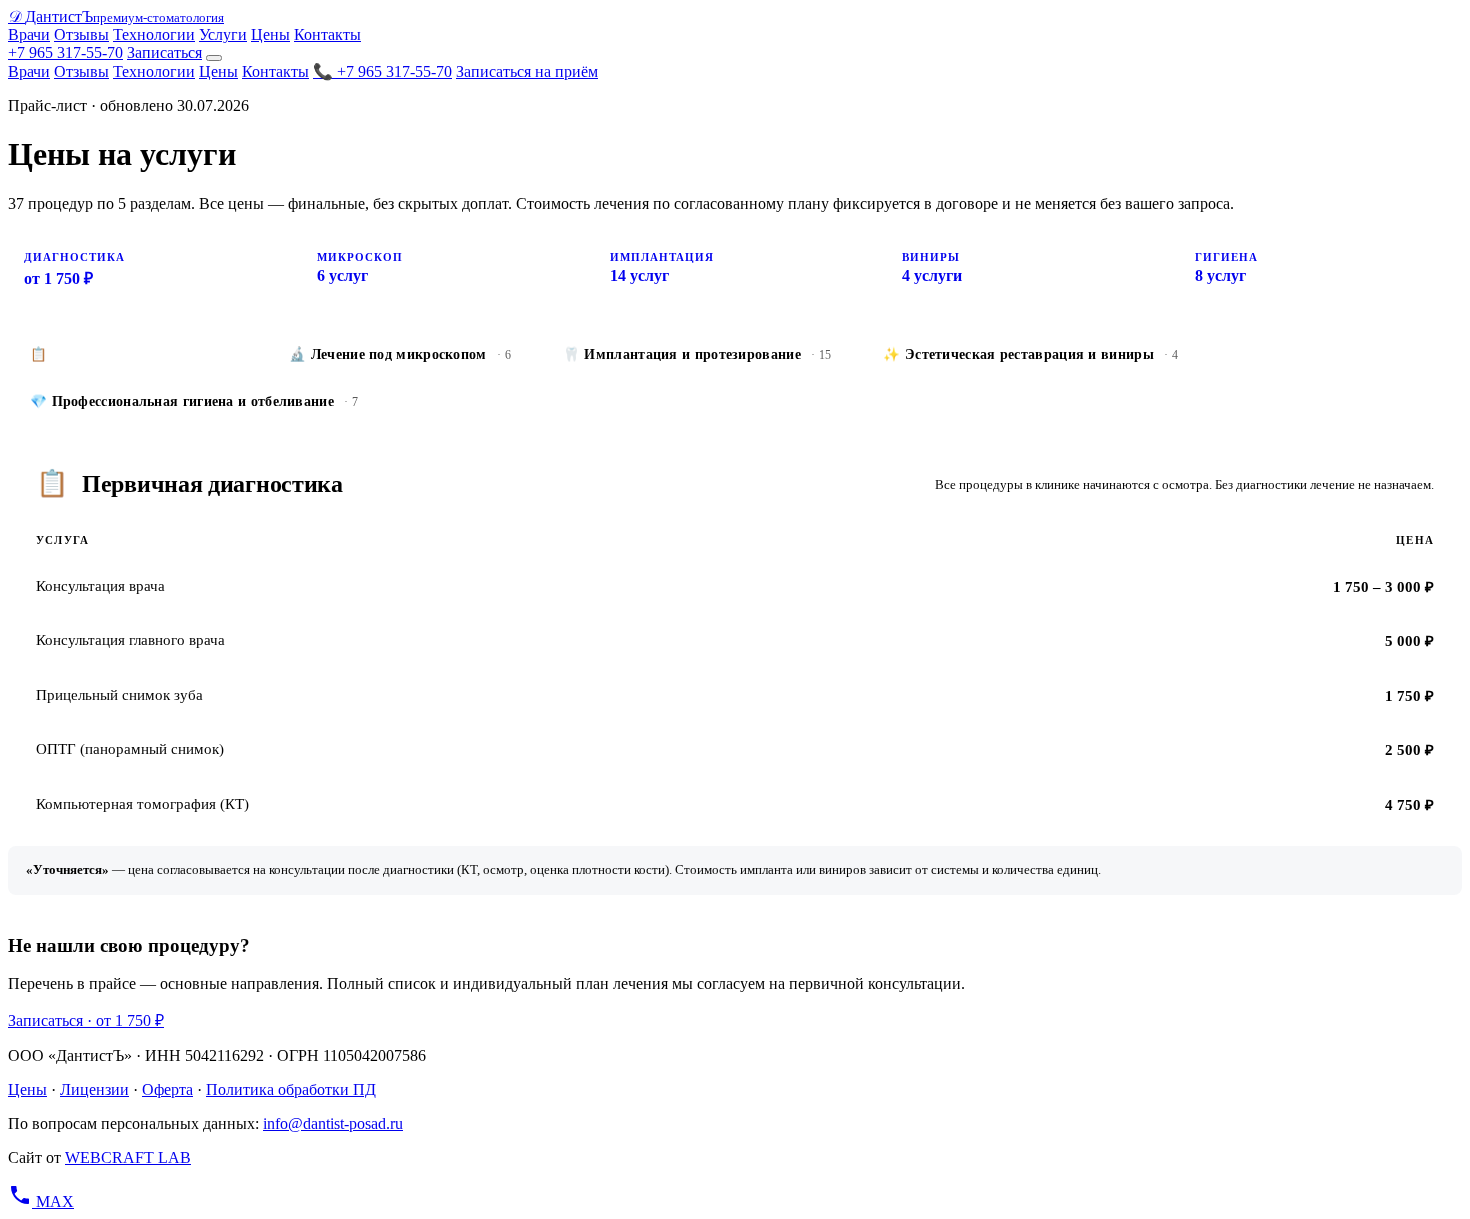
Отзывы (81, 34)
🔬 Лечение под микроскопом (400, 354)
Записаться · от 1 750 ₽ (86, 1020)
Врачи (29, 34)
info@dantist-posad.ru (333, 1123)
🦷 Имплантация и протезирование (697, 354)
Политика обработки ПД (291, 1089)
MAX (55, 1201)
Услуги (223, 34)
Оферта (167, 1089)
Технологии (154, 34)
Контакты (327, 34)
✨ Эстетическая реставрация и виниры (1030, 354)
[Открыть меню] (214, 58)
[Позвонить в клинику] (22, 1201)
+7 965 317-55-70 (65, 52)
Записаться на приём (527, 71)
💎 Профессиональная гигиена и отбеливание (194, 401)
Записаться (164, 52)
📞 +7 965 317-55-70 (382, 71)
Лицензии (94, 1089)
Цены (270, 34)
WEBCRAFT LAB (128, 1157)
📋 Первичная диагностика (133, 354)
